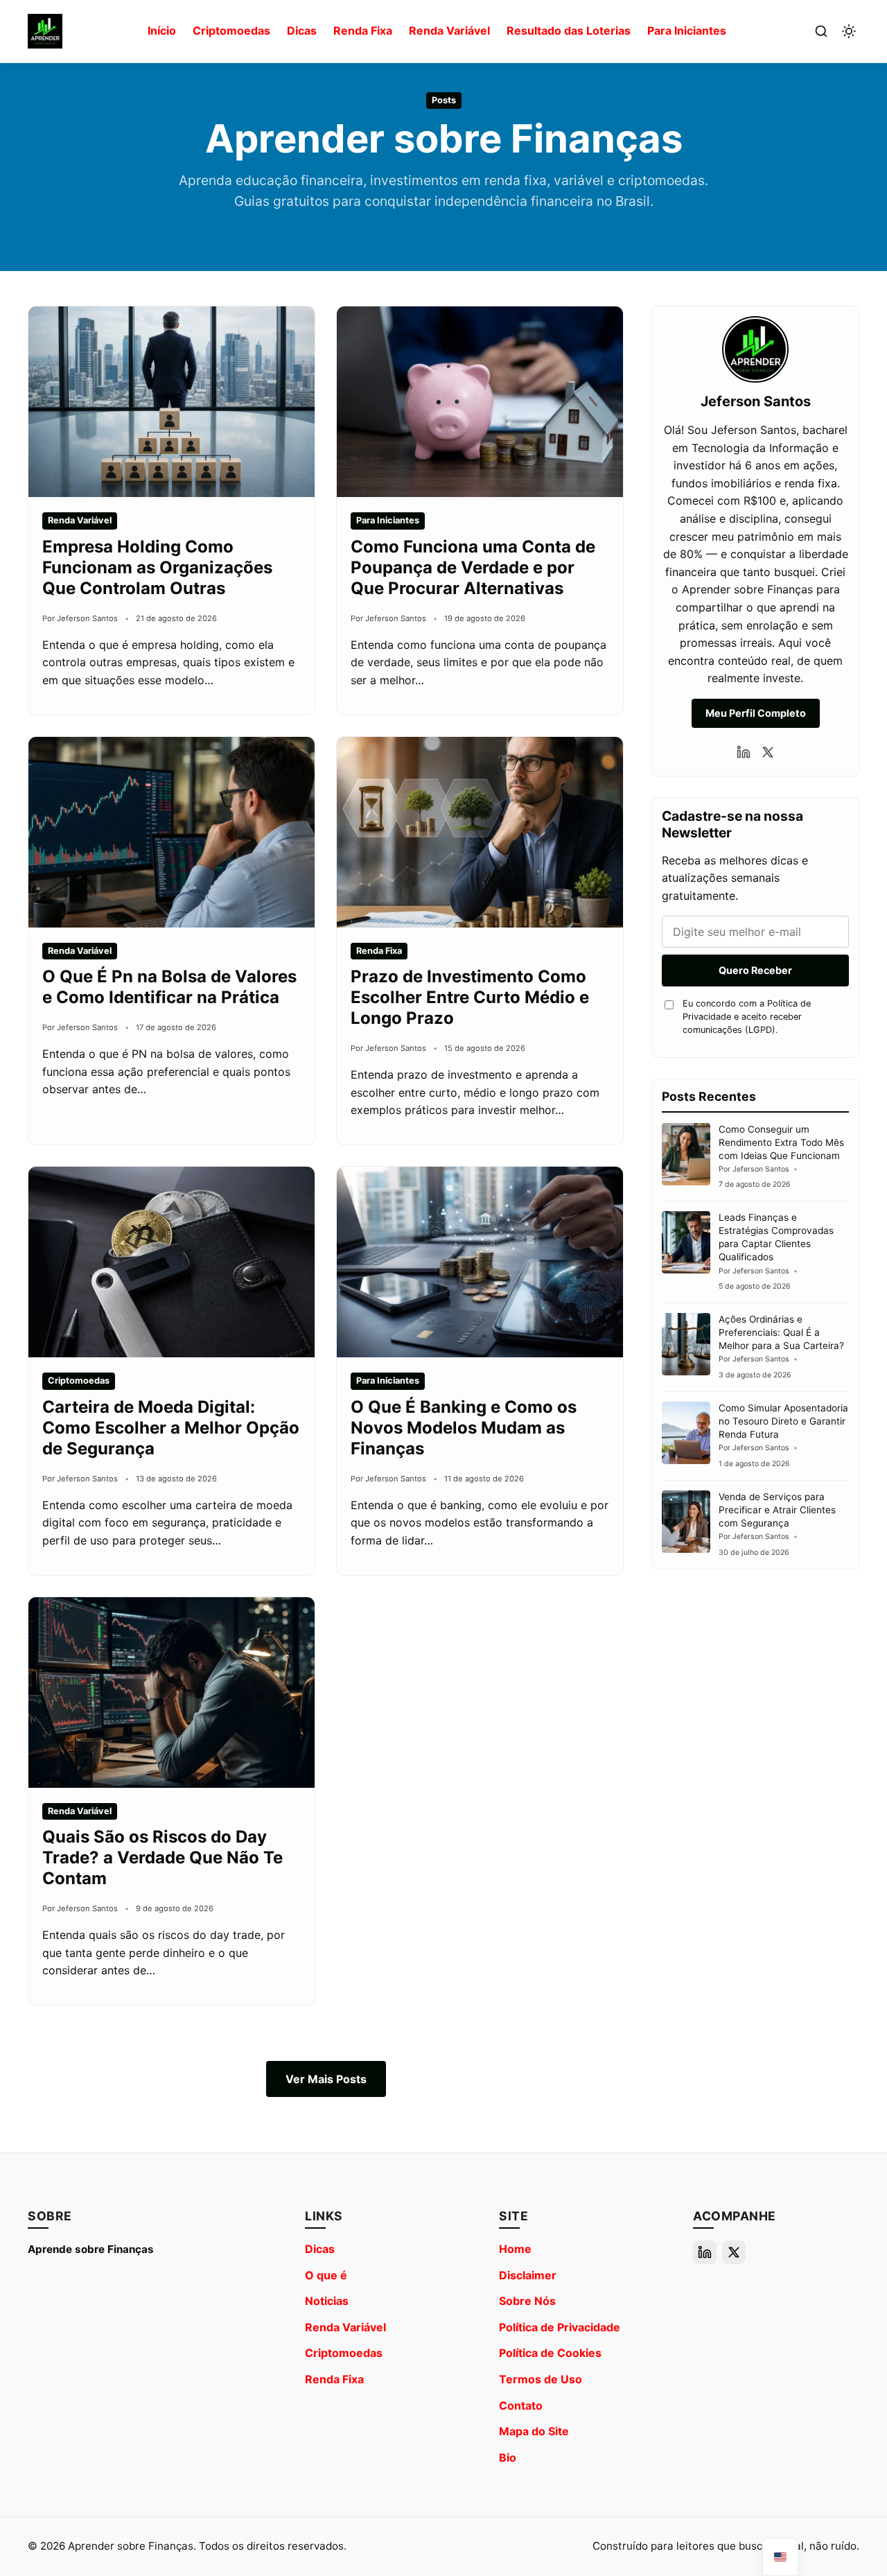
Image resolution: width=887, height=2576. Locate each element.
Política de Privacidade (560, 2327)
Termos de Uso (541, 2379)
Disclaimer (528, 2275)
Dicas (302, 31)
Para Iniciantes (687, 31)
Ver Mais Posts (326, 2079)
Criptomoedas (231, 31)
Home (515, 2249)
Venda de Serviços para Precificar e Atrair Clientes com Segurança (777, 1510)
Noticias (327, 2301)
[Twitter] (768, 752)
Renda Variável (449, 31)
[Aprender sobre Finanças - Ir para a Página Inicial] (45, 31)
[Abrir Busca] (821, 31)
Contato (521, 2405)
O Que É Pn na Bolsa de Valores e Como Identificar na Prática (169, 987)
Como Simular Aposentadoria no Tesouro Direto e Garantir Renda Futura (783, 1421)
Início (162, 31)
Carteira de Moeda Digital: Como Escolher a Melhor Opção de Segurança (171, 1428)
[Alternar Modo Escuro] (849, 31)
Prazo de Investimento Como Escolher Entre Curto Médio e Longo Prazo (470, 997)
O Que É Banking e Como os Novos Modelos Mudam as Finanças (464, 1428)
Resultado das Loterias (569, 31)
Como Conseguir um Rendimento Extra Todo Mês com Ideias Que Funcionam (781, 1142)
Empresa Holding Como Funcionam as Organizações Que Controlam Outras (157, 567)
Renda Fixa (363, 31)
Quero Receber (755, 970)
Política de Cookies (550, 2353)
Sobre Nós (527, 2301)
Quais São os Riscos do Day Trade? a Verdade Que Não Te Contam (163, 1857)
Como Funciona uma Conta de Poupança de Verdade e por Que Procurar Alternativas (473, 567)
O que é (326, 2275)
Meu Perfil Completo (756, 713)
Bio (508, 2457)
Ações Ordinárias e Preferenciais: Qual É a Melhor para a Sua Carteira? (781, 1332)
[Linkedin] (744, 752)
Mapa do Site (534, 2431)
